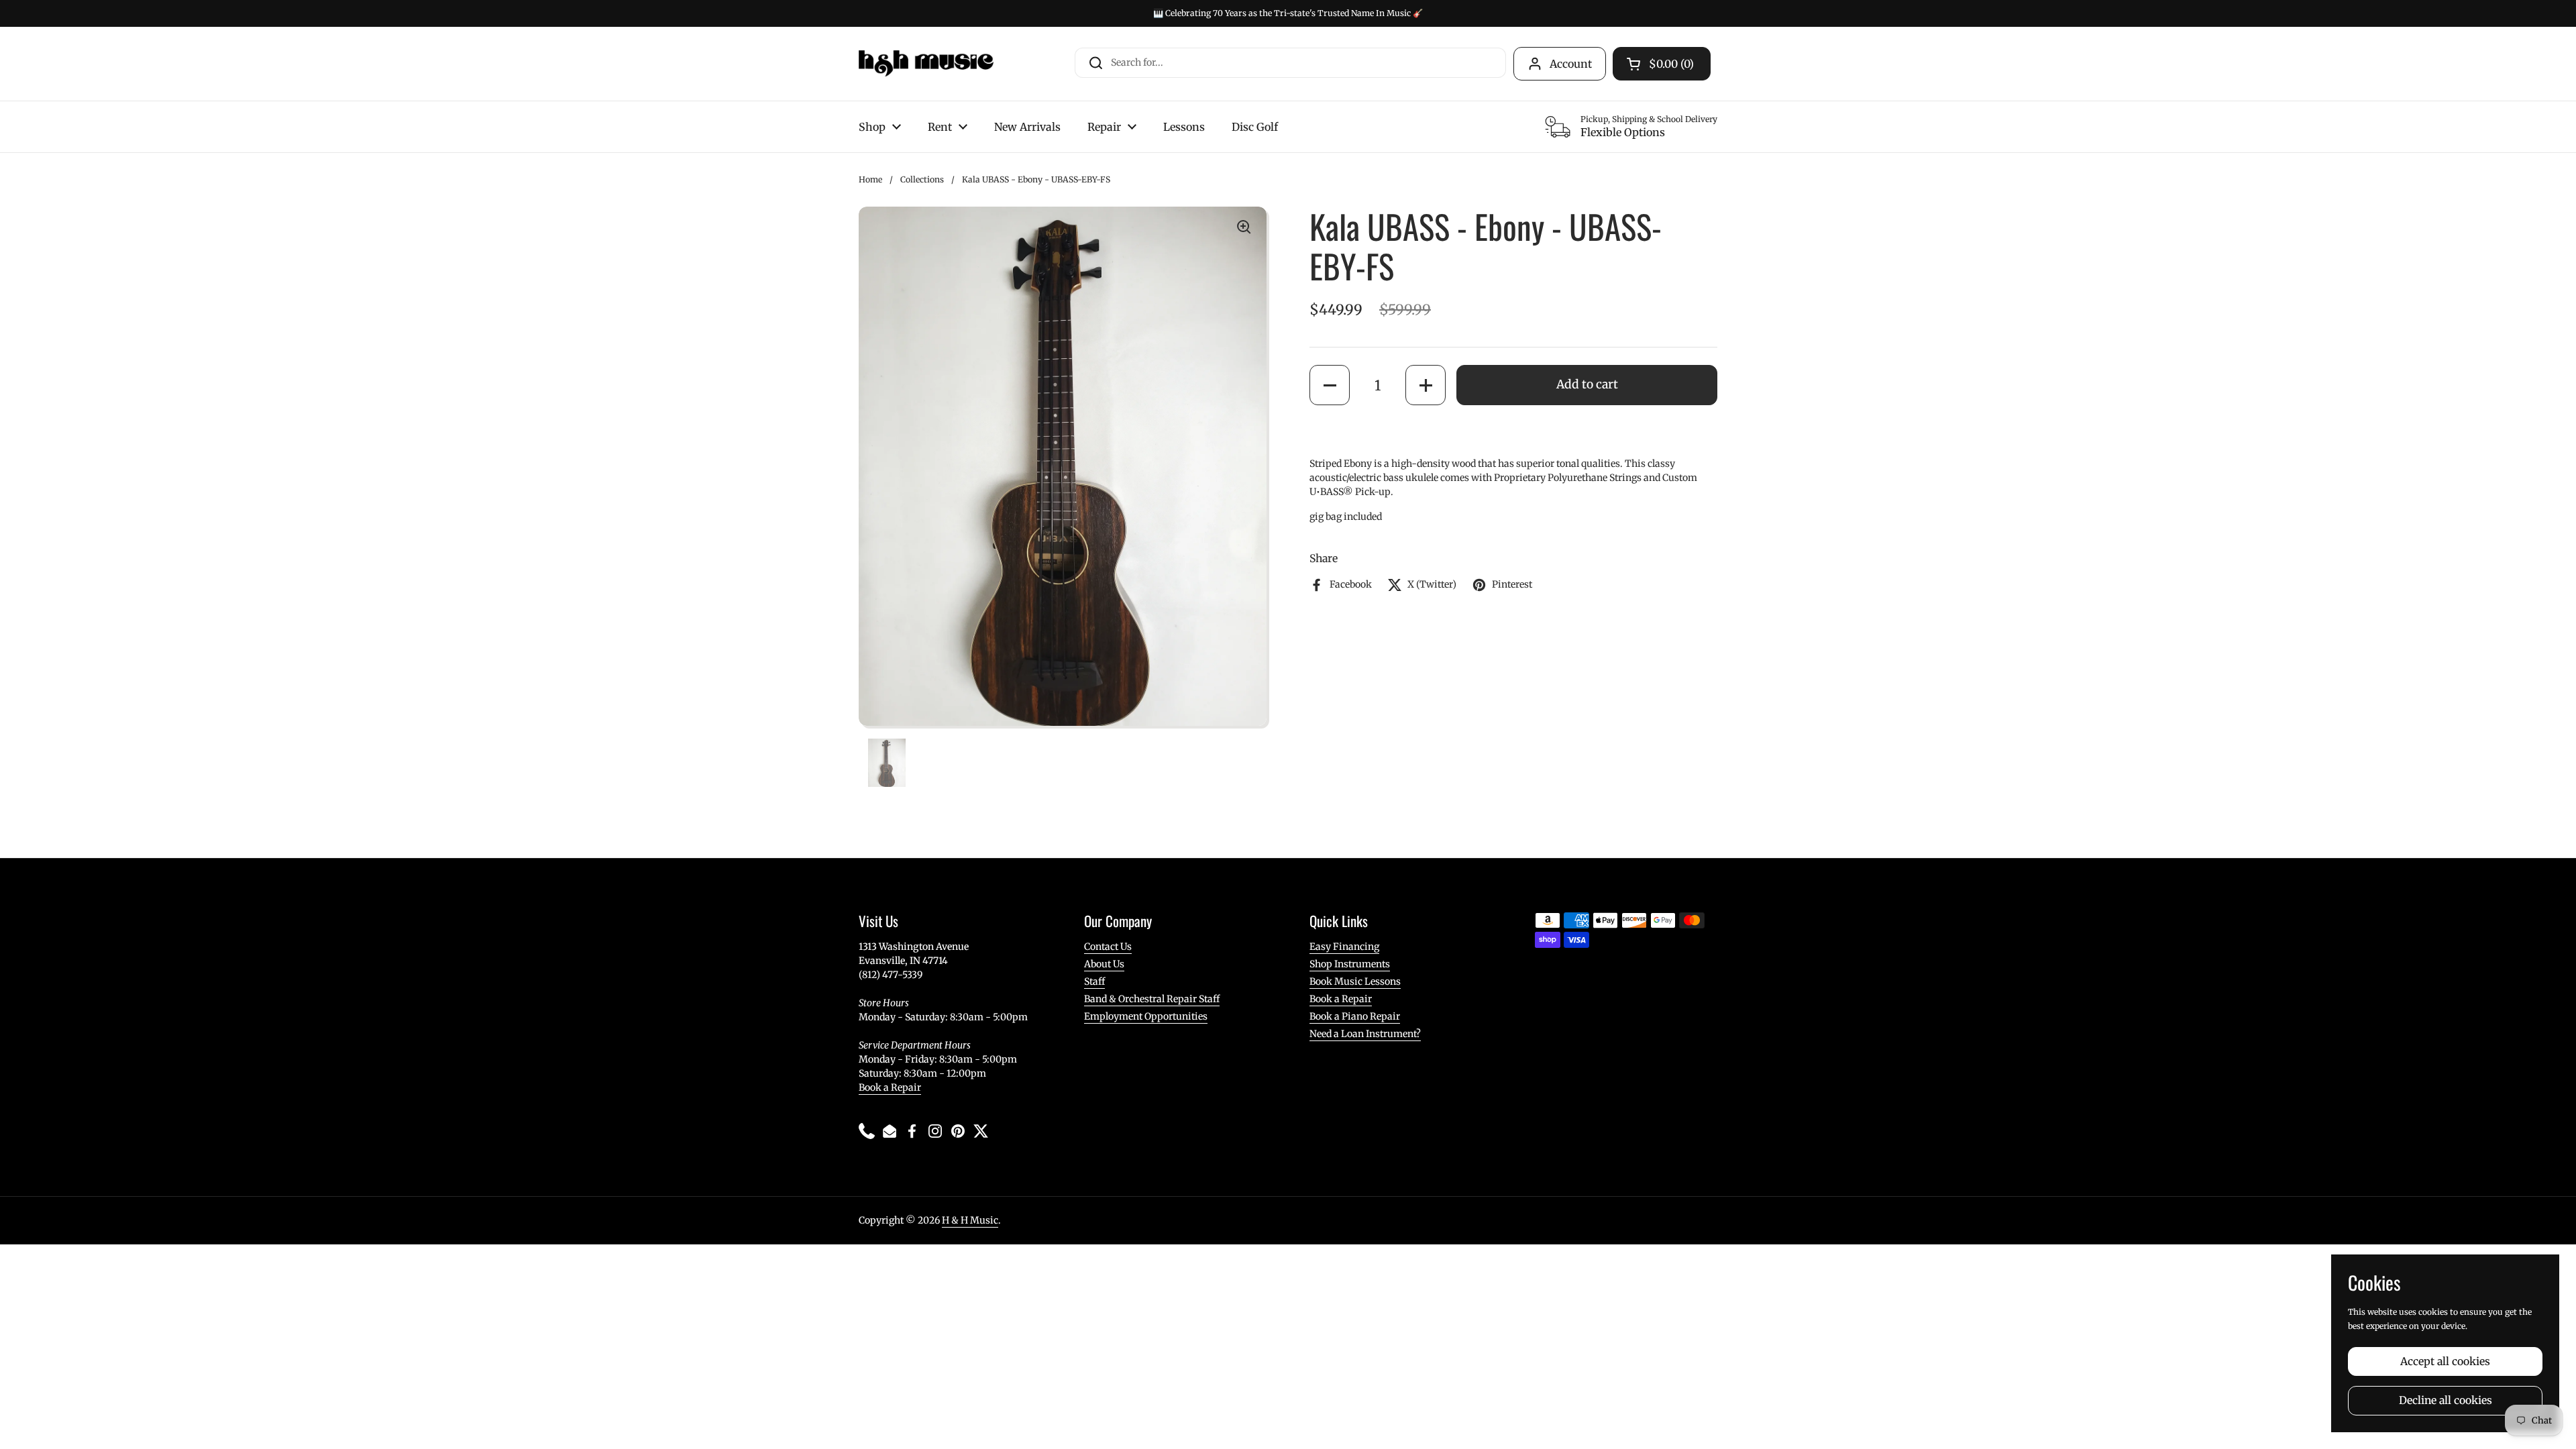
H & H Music (970, 1220)
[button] (1330, 385)
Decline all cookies (2446, 1400)
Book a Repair (890, 1087)
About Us (1104, 964)
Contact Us (1108, 947)
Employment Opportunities (1146, 1016)
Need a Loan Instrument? (1365, 1034)
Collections (922, 179)
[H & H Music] (926, 64)
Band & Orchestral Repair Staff (1152, 999)
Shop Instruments (1350, 964)
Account (1571, 64)
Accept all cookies (2445, 1361)
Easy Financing (1344, 947)
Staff (1094, 981)
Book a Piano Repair (1355, 1016)
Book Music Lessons (1355, 981)
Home (870, 179)
